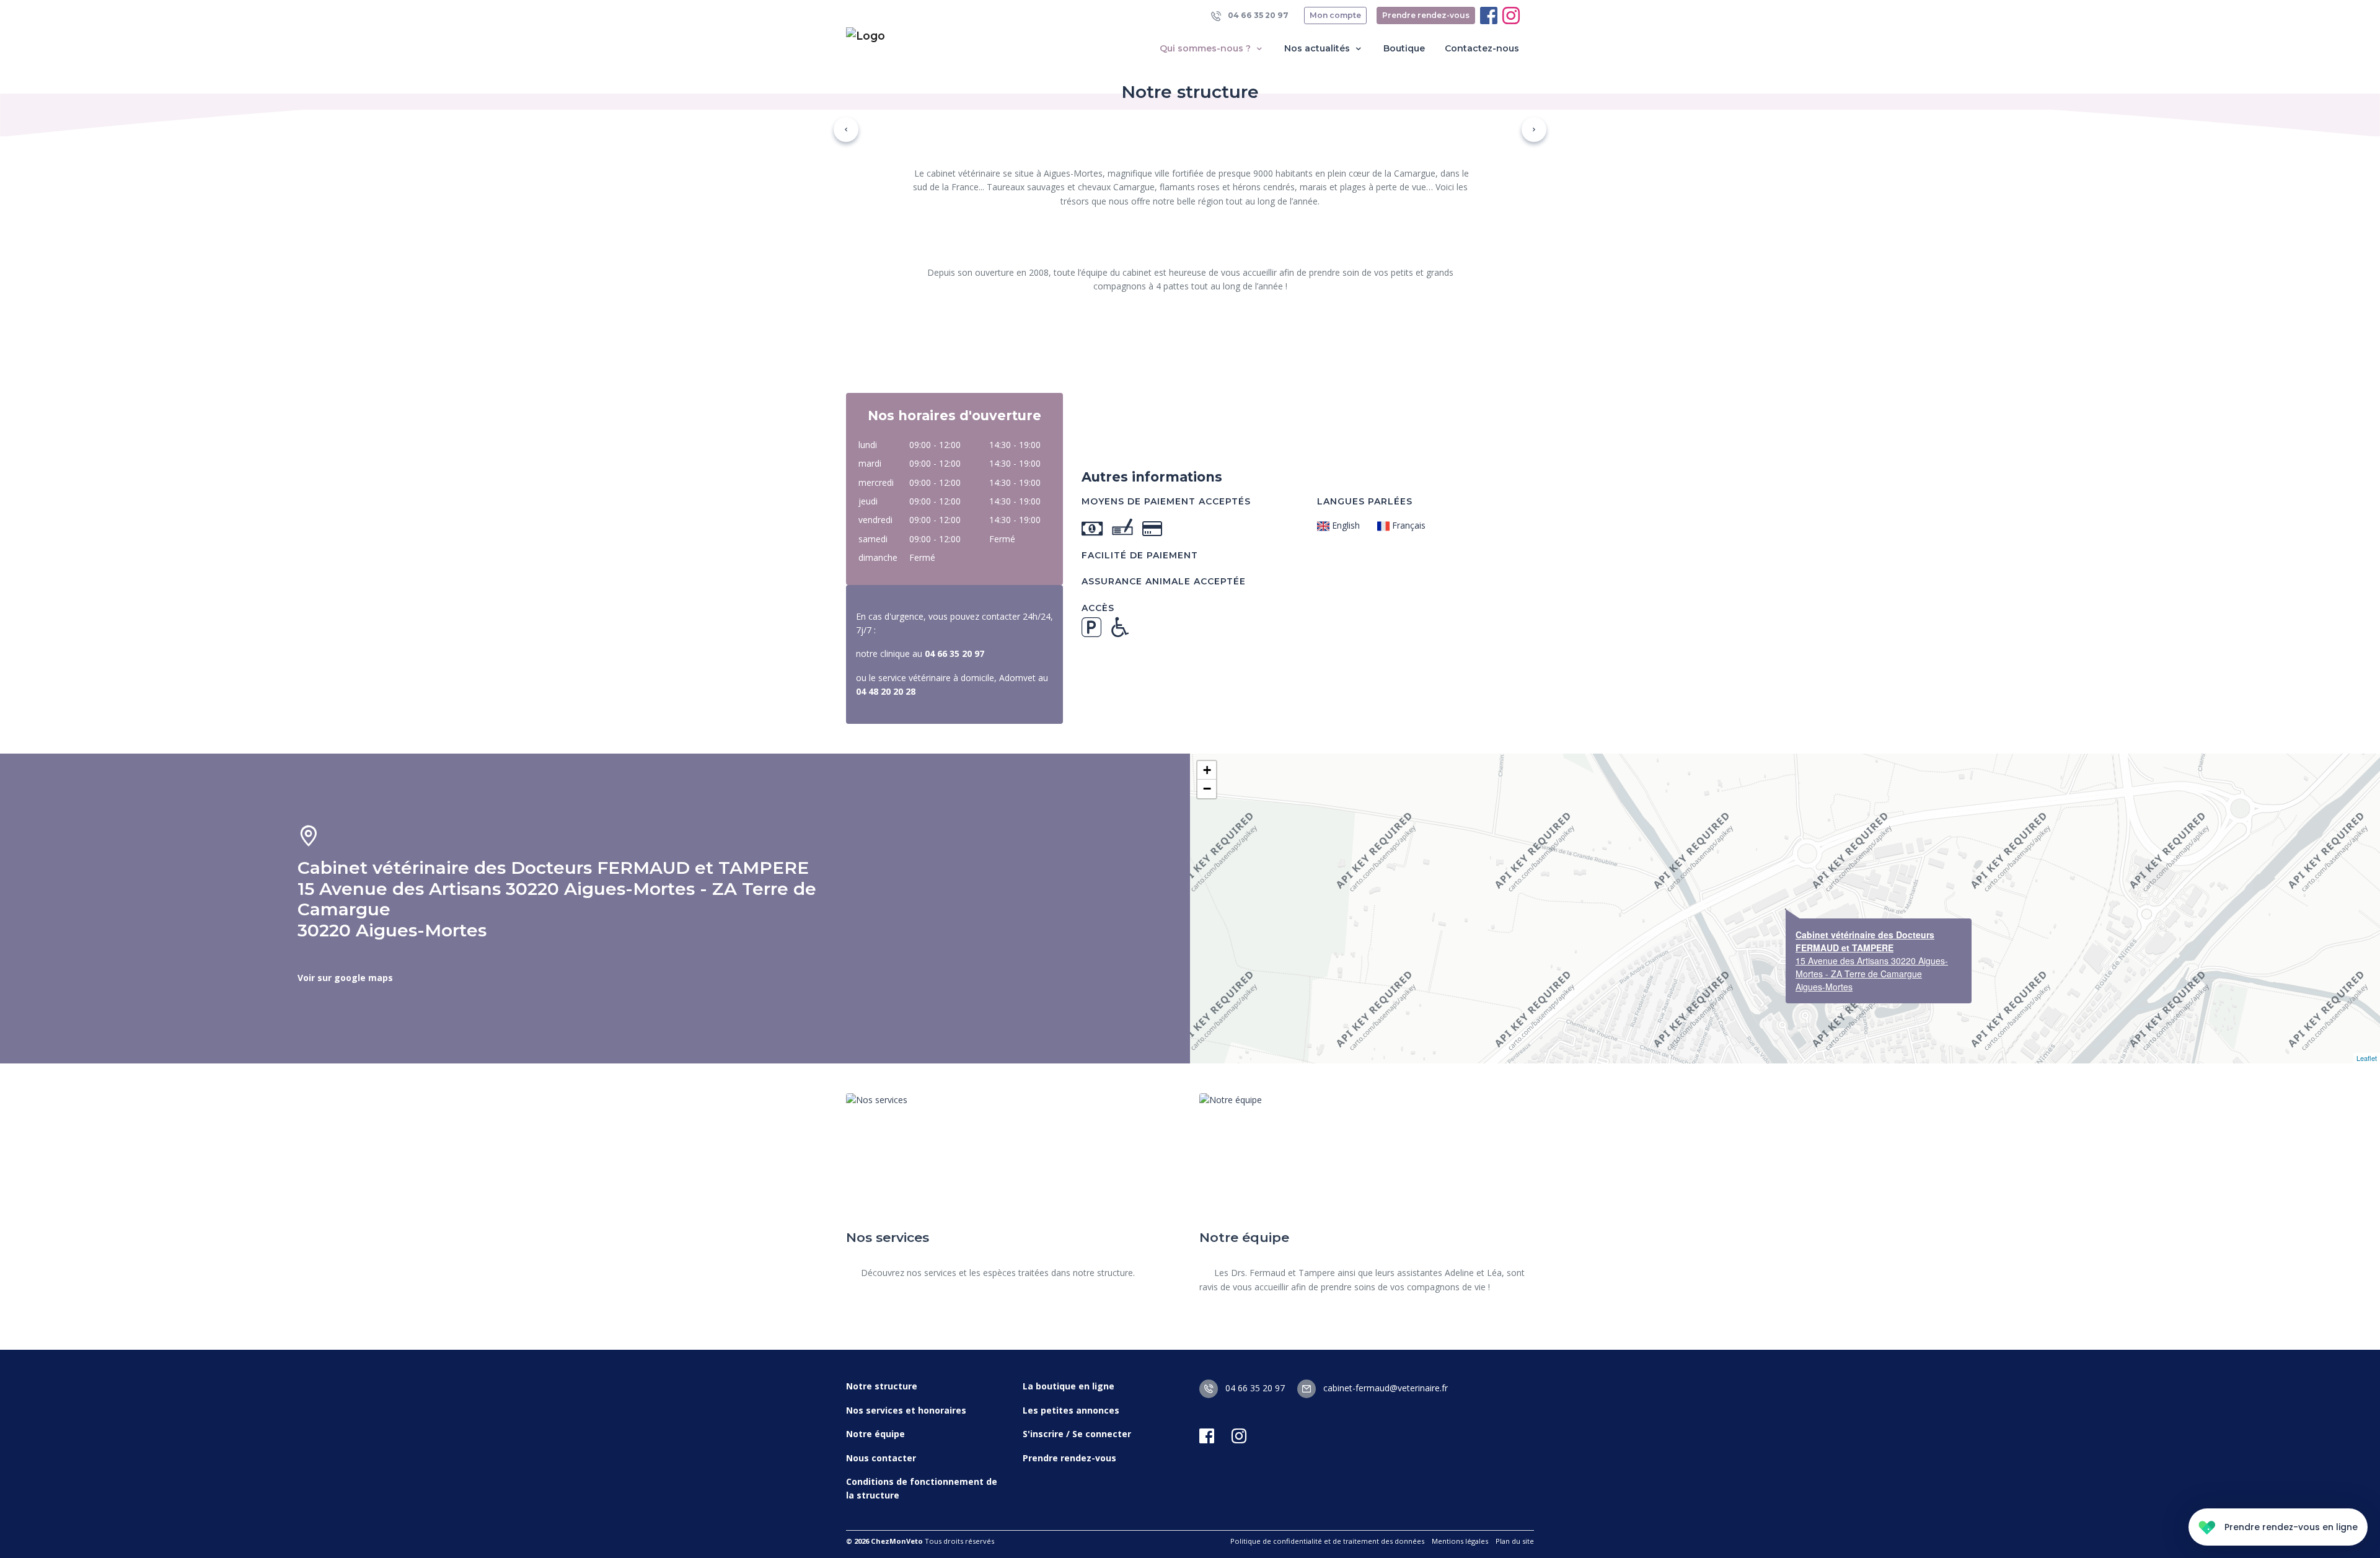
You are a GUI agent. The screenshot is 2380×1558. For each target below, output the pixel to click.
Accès (1098, 608)
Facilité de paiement (1140, 555)
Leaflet (2367, 1058)
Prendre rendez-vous (1426, 15)
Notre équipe (875, 1434)
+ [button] (1207, 770)
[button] (846, 130)
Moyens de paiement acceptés (1166, 501)
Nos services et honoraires (906, 1410)
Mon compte (1335, 15)
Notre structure (882, 1386)
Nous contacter (881, 1458)
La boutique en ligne (1069, 1386)
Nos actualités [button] (1318, 48)
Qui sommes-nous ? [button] (1206, 48)
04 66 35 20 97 (1257, 15)
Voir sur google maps (345, 978)
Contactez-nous (1482, 48)
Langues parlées (1365, 501)
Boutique (1404, 48)
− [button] (1207, 789)
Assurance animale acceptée (1164, 581)
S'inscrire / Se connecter (1077, 1434)
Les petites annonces (1071, 1410)
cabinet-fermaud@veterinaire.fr (1384, 1388)
